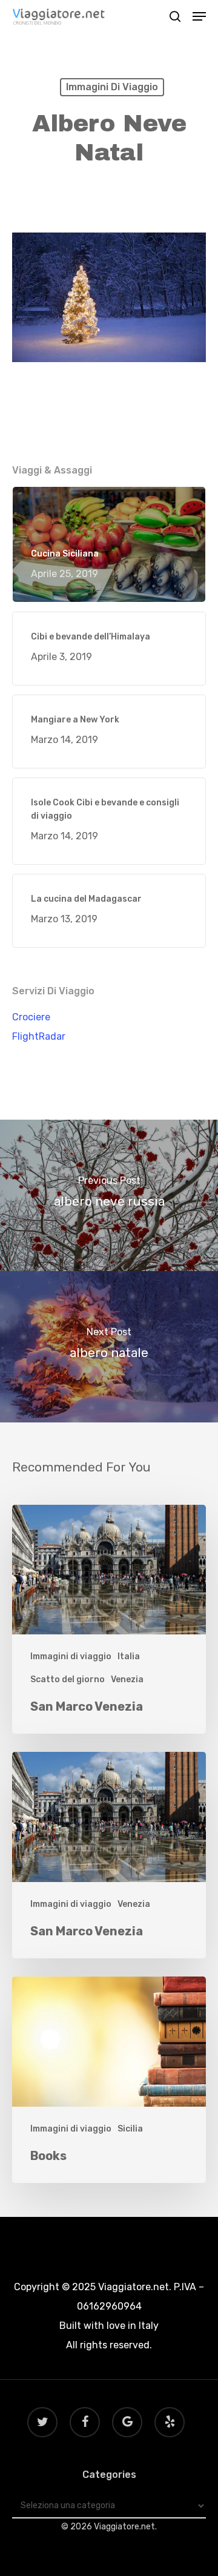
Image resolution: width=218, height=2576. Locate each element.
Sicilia (130, 2129)
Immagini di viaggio (112, 87)
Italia (129, 1656)
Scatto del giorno (68, 1679)
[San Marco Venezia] (109, 1620)
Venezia (127, 1679)
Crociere (31, 1017)
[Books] (109, 2080)
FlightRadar (39, 1036)
